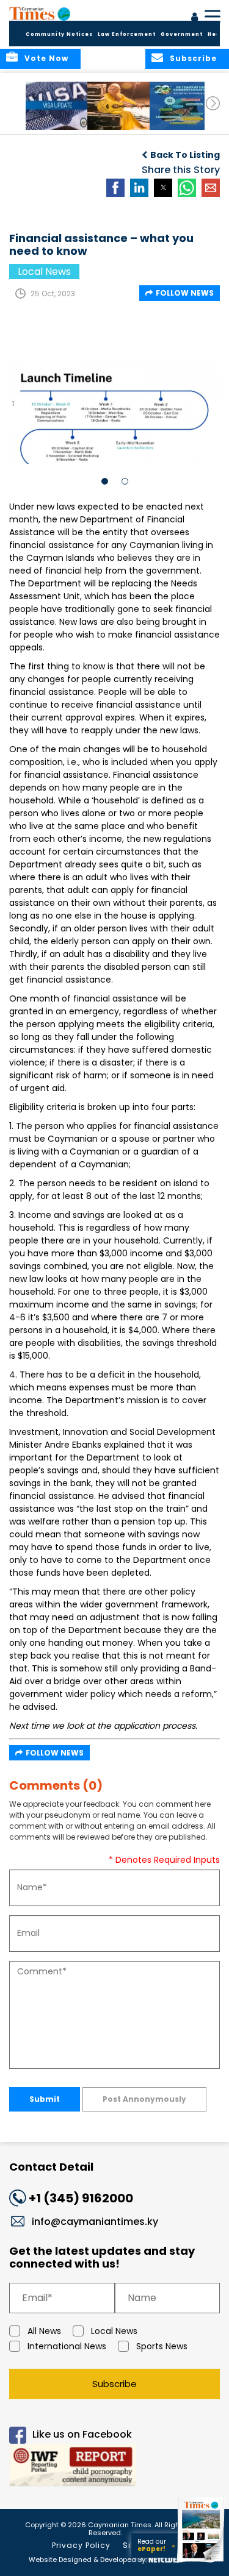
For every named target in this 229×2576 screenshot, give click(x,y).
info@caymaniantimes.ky (95, 2222)
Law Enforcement (127, 34)
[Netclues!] (165, 2559)
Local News (114, 2331)
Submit (45, 2099)
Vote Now (46, 58)
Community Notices (59, 34)
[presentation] (213, 103)
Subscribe (114, 2384)
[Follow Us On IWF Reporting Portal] (114, 2467)
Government (182, 34)
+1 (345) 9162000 (81, 2198)
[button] (58, 106)
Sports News (162, 2346)
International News (67, 2346)
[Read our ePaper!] (202, 2562)
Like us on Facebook (82, 2434)
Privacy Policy (81, 2545)
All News (44, 2331)
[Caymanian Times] (40, 13)
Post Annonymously (144, 2099)
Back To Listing (185, 155)
